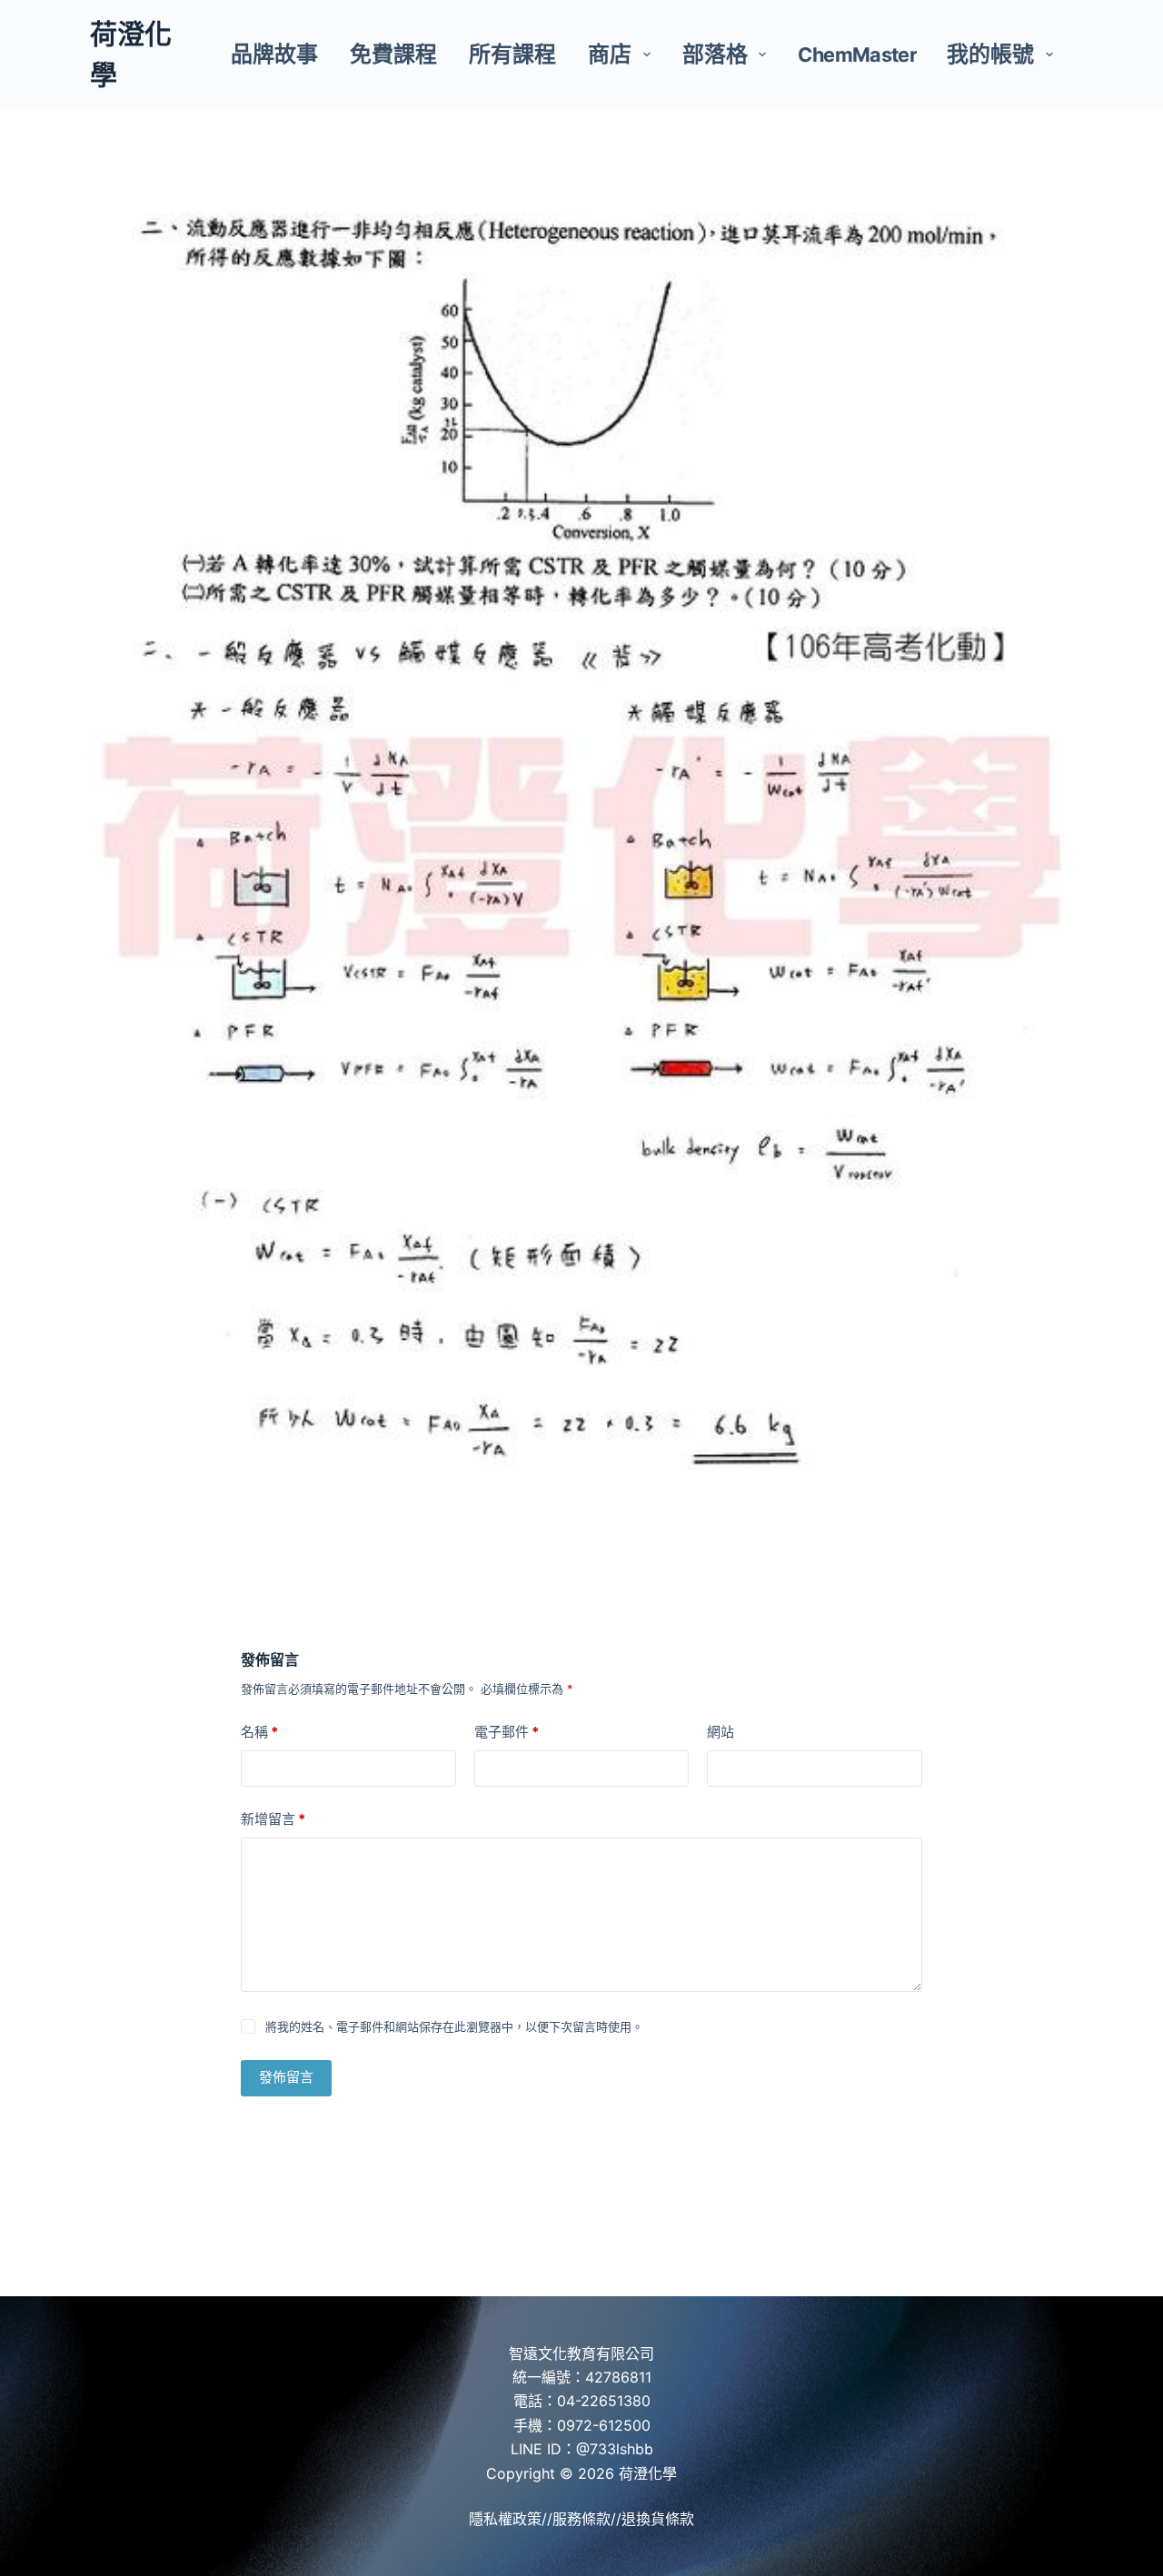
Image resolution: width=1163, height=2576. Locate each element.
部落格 (715, 54)
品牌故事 (274, 54)
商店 (610, 54)
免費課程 (393, 54)
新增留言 (273, 1819)
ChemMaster (857, 54)
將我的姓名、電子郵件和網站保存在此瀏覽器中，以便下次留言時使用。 (454, 2026)
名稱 (259, 1732)
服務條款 (581, 2519)
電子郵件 (507, 1732)
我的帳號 (990, 54)
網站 (721, 1732)
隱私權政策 (505, 2519)
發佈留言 (286, 2077)
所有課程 (512, 54)
